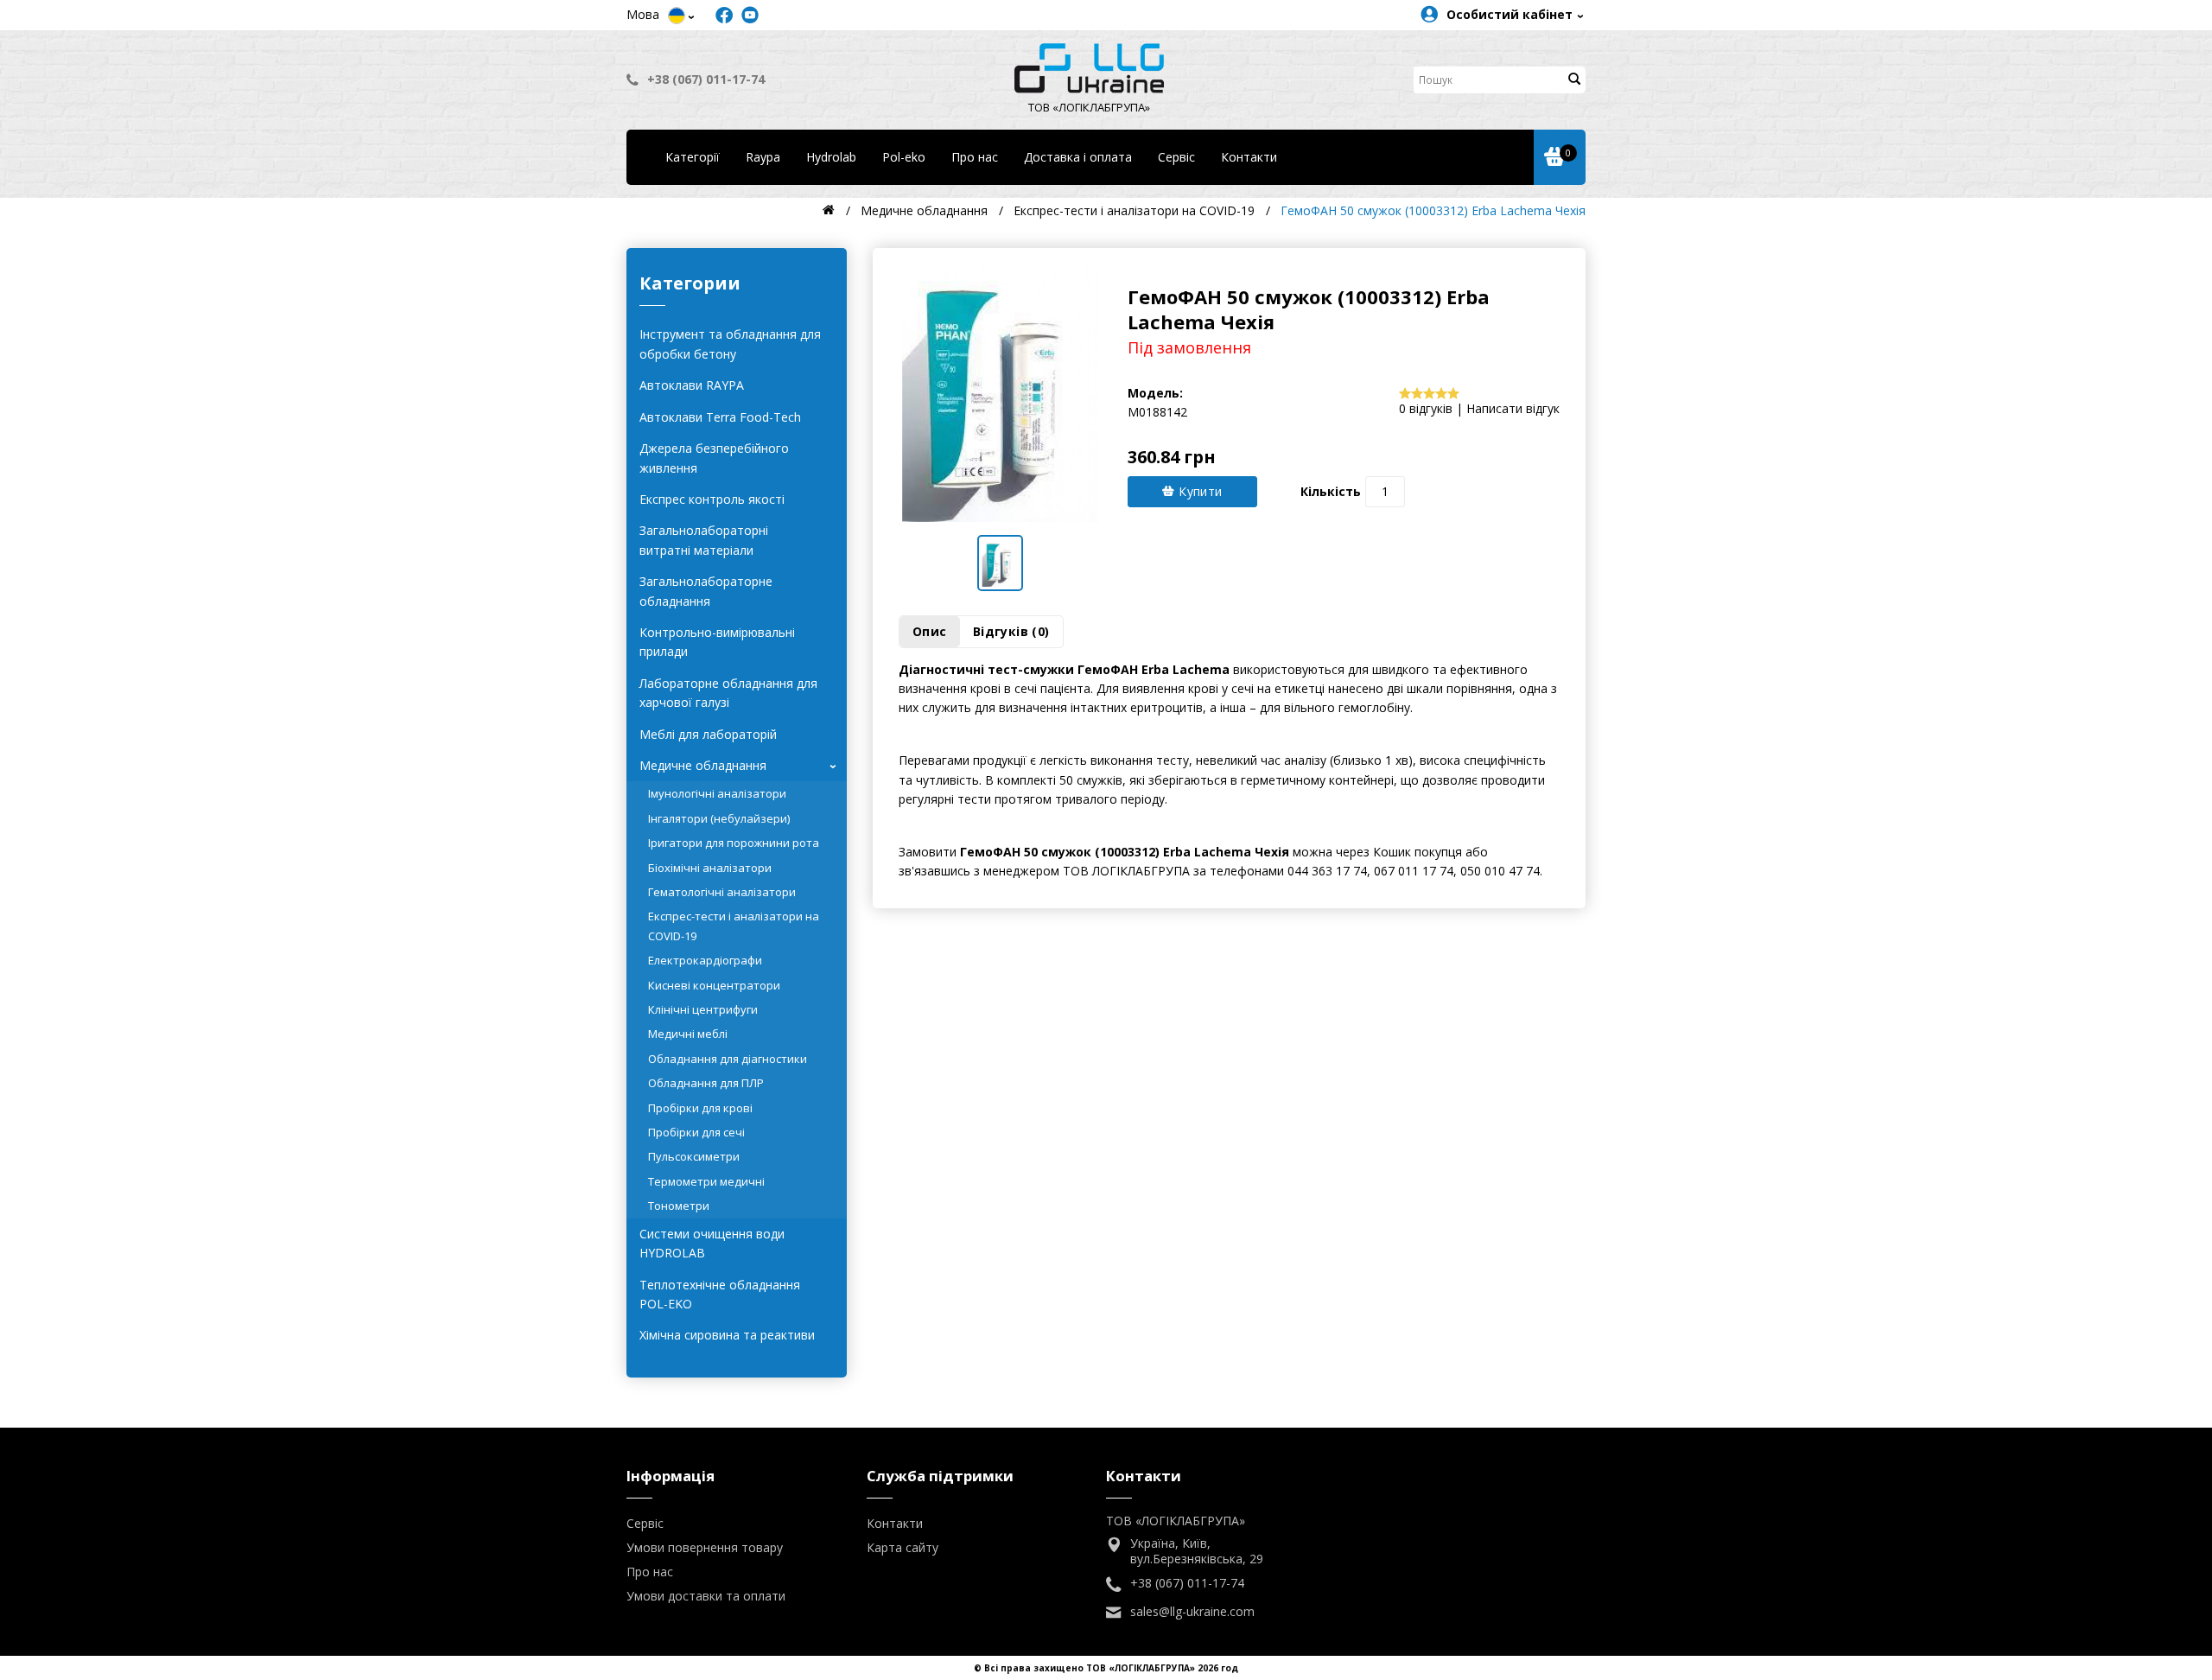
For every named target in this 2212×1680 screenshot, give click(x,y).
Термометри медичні (706, 1181)
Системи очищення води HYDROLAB (712, 1243)
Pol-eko (904, 157)
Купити (1199, 491)
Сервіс (1176, 157)
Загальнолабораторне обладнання (706, 591)
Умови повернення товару (705, 1547)
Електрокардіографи (705, 960)
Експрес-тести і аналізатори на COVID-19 (734, 926)
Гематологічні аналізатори (722, 892)
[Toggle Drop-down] (677, 16)
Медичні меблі (688, 1034)
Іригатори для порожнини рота (734, 843)
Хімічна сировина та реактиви (727, 1335)
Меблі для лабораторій (708, 734)
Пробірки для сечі (696, 1132)
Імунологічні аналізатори (717, 793)
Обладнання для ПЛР (706, 1083)
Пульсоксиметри (694, 1156)
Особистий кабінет (1510, 14)
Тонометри (679, 1206)
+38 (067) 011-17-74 (706, 79)
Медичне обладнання (741, 765)
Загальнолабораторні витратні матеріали (704, 540)
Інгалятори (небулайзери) (719, 818)
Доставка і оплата (1078, 157)
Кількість (1331, 491)
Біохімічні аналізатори (710, 868)
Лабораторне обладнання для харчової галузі (728, 693)
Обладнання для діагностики (728, 1059)
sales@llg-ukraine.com (1192, 1612)
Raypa (763, 157)
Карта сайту (903, 1547)
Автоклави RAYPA (692, 385)
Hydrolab (831, 157)
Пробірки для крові (700, 1108)
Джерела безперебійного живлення (714, 458)
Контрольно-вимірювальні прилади (717, 642)
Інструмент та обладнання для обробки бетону (730, 344)
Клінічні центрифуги (703, 1009)
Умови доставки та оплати (706, 1596)
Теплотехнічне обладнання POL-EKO (720, 1294)
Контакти (1249, 157)
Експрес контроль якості (712, 499)
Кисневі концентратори (714, 985)
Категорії (693, 157)
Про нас (975, 157)
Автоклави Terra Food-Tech (720, 417)
